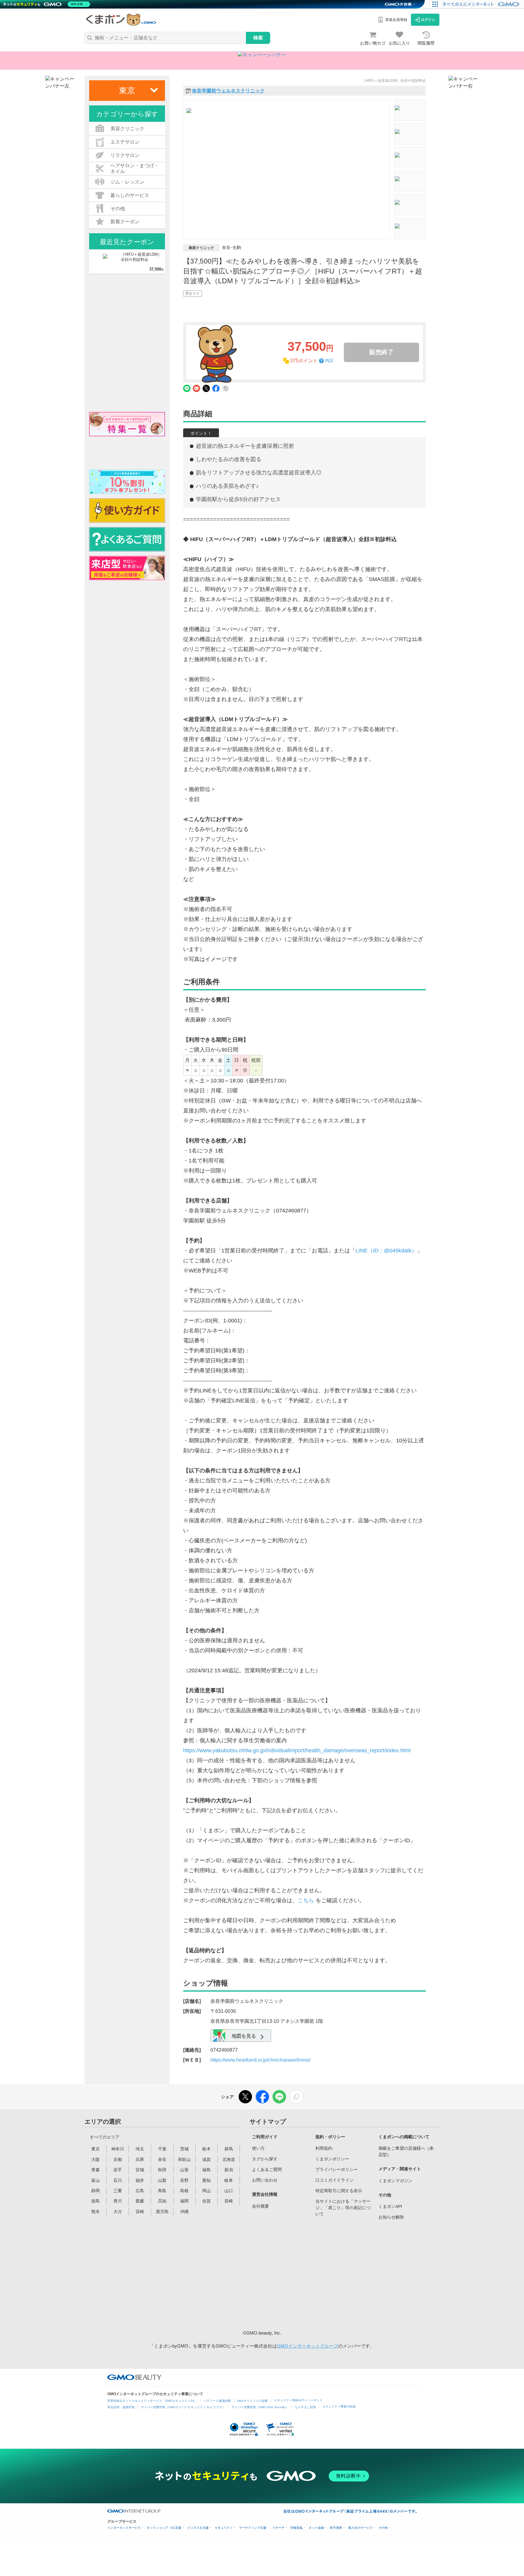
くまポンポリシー (332, 2159)
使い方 (258, 2148)
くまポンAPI (390, 2206)
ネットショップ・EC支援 (164, 2528)
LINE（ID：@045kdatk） (386, 1251)
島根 (184, 2191)
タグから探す (265, 2159)
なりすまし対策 (305, 2407)
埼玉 (140, 2149)
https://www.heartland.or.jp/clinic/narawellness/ (260, 2060)
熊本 (96, 2212)
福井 (140, 2180)
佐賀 (207, 2201)
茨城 (184, 2149)
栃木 (207, 2149)
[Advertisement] (298, 2274)
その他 (383, 2528)
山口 (229, 2191)
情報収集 (297, 2528)
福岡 (184, 2201)
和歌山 (184, 2159)
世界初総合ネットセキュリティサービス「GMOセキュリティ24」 (152, 2401)
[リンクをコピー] (296, 2097)
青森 (96, 2170)
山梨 (162, 2180)
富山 (96, 2180)
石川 (118, 2180)
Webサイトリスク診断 (252, 2401)
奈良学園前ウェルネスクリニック (228, 91)
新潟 (229, 2170)
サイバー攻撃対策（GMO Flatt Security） (260, 2407)
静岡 (96, 2191)
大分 (118, 2212)
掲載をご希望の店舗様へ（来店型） (406, 2151)
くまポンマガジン (395, 2181)
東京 (96, 2149)
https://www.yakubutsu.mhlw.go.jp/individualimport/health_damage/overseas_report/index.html (297, 1750)
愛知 (207, 2180)
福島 (207, 2170)
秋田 (162, 2170)
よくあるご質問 (267, 2169)
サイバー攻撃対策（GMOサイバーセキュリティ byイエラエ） (183, 2407)
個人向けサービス (360, 2528)
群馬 (229, 2149)
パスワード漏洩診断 (217, 2401)
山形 (184, 2170)
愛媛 (140, 2201)
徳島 (96, 2201)
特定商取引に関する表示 (339, 2191)
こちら (306, 1900)
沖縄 (184, 2212)
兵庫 (140, 2159)
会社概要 (260, 2206)
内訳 (329, 361)
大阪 (96, 2159)
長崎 (229, 2201)
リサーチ (278, 2528)
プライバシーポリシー (337, 2169)
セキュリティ (224, 2528)
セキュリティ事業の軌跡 (339, 2406)
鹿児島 (162, 2212)
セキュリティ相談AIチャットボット (298, 2400)
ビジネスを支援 (198, 2528)
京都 (118, 2159)
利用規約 (324, 2148)
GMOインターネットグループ (307, 2346)
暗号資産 (336, 2528)
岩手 (118, 2170)
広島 (140, 2191)
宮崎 (140, 2212)
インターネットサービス (124, 2528)
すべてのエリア (105, 2137)
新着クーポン (125, 222)
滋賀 (207, 2159)
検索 (258, 38)
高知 (162, 2201)
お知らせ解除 (391, 2217)
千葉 (162, 2149)
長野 (184, 2180)
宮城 (140, 2170)
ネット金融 (316, 2528)
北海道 (229, 2159)
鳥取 (162, 2191)
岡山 (207, 2191)
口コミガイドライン (334, 2180)
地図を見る (243, 2036)
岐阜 (229, 2180)
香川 (118, 2201)
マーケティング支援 (253, 2528)
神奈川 (118, 2149)
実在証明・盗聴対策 (121, 2407)
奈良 (162, 2159)
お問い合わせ (265, 2180)
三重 (118, 2191)
